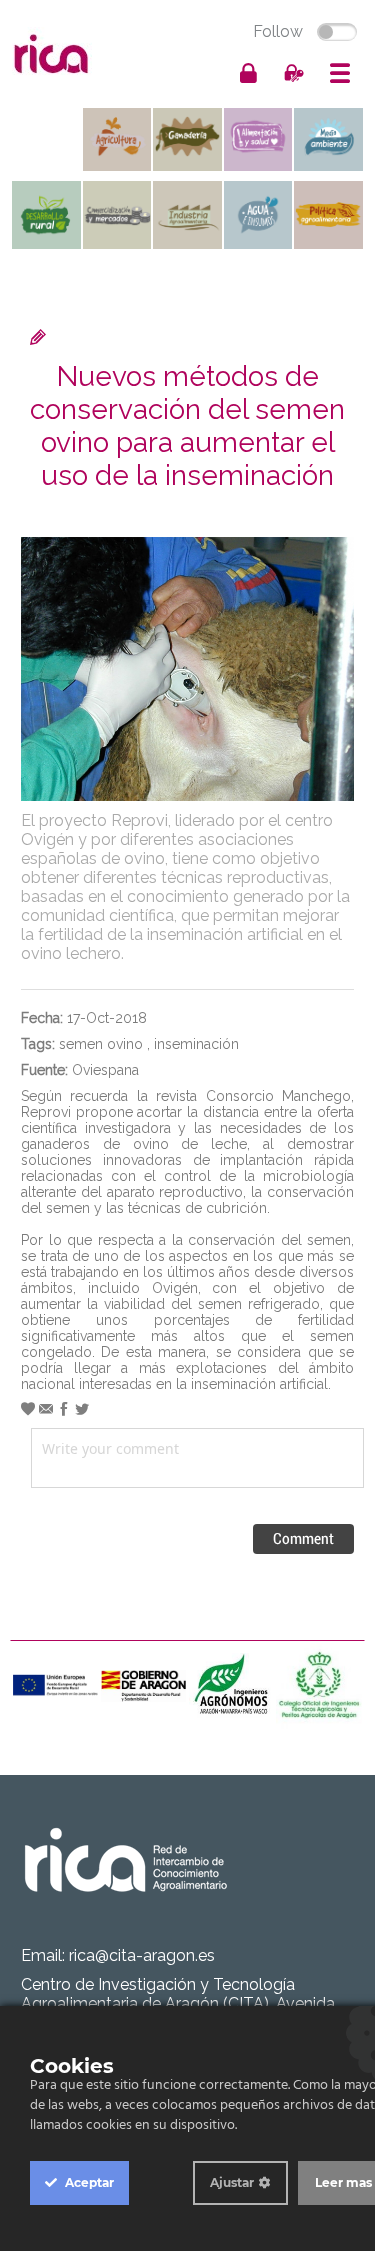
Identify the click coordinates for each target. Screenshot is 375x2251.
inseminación (196, 1044)
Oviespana (105, 1070)
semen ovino (101, 1044)
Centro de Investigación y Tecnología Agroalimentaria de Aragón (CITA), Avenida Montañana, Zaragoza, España (178, 2003)
